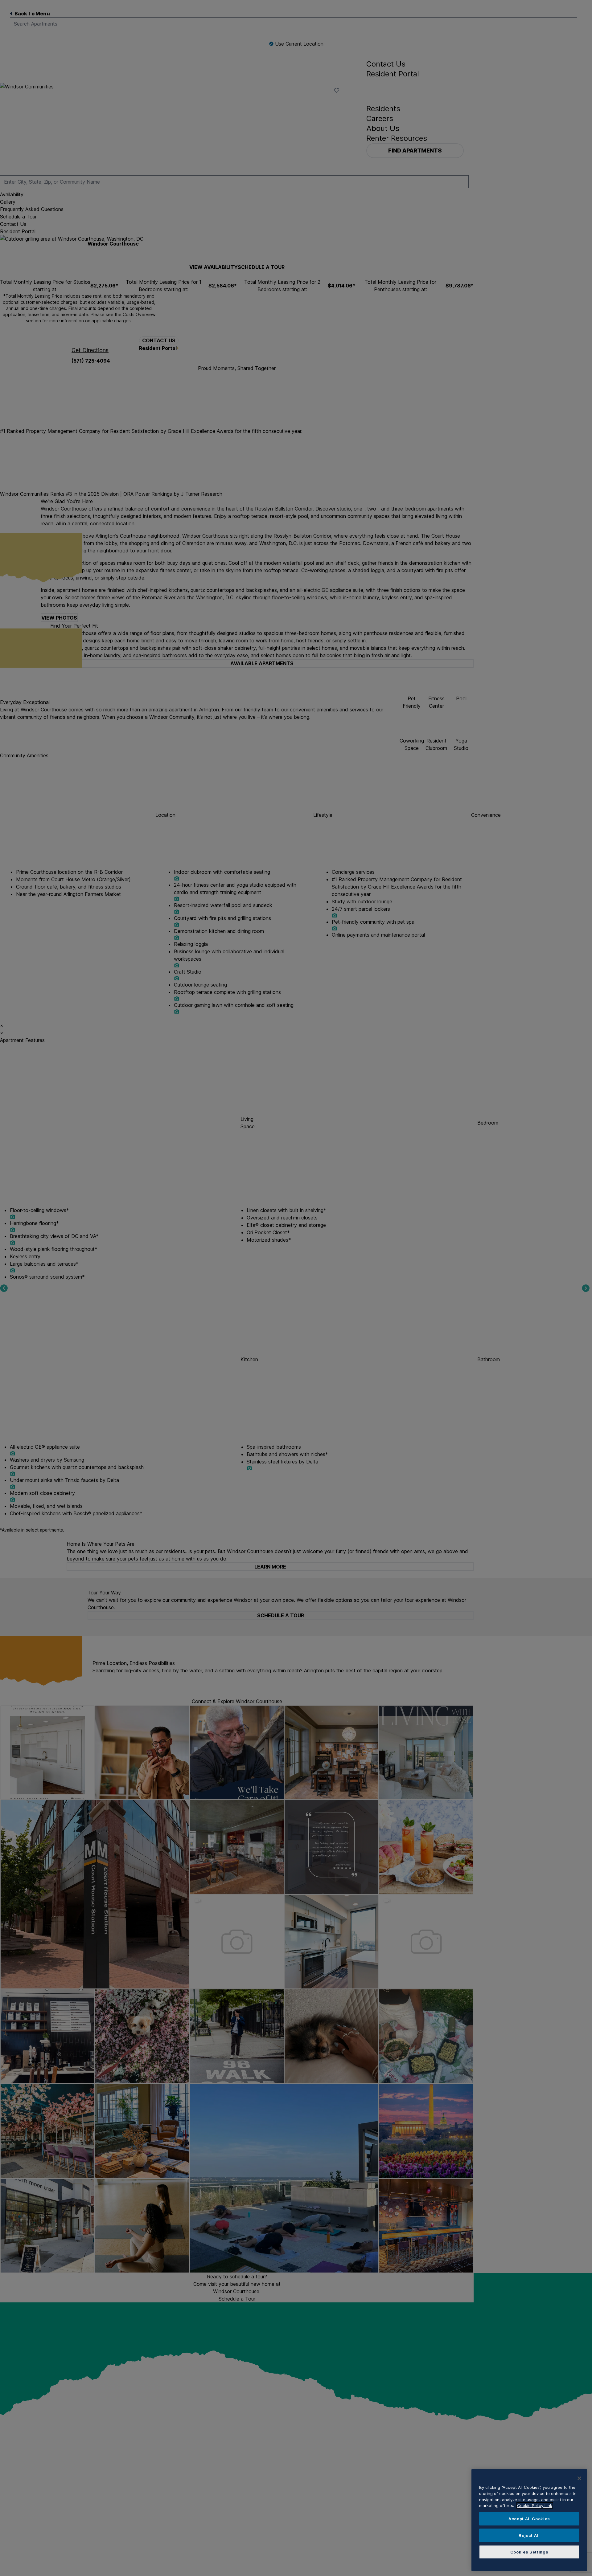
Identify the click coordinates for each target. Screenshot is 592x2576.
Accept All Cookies (529, 2519)
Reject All (529, 2535)
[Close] (579, 2478)
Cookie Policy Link (535, 2505)
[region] (529, 2520)
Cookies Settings (529, 2552)
